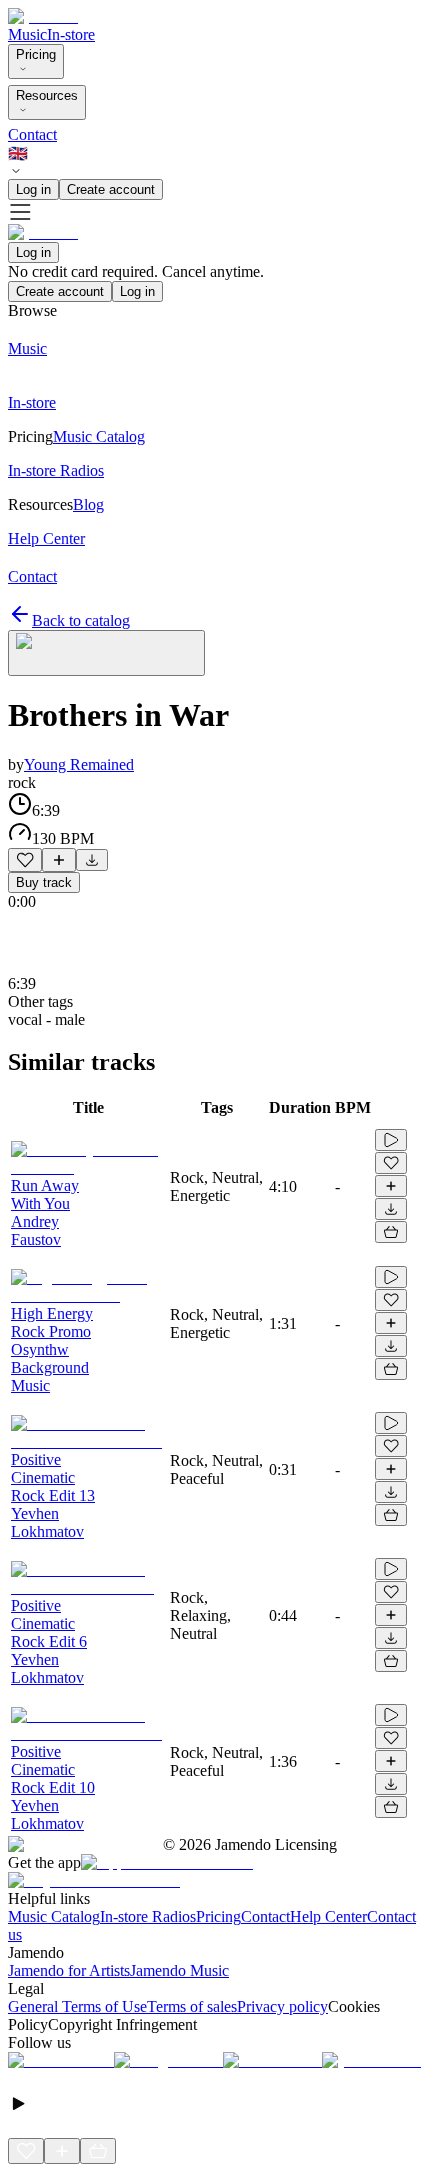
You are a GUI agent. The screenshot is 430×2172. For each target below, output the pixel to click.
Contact (32, 134)
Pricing (36, 54)
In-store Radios (148, 1916)
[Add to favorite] (25, 860)
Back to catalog (81, 620)
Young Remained (79, 764)
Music (27, 34)
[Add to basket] (391, 1232)
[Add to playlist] (59, 860)
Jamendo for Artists (69, 1970)
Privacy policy (282, 2006)
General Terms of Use (77, 2006)
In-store (71, 34)
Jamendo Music (179, 1970)
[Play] (106, 653)
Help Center (328, 1916)
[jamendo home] (43, 16)
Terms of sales (192, 2006)
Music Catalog (54, 1916)
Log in (33, 189)
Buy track (44, 882)
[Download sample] (92, 860)
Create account (111, 189)
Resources (47, 95)
